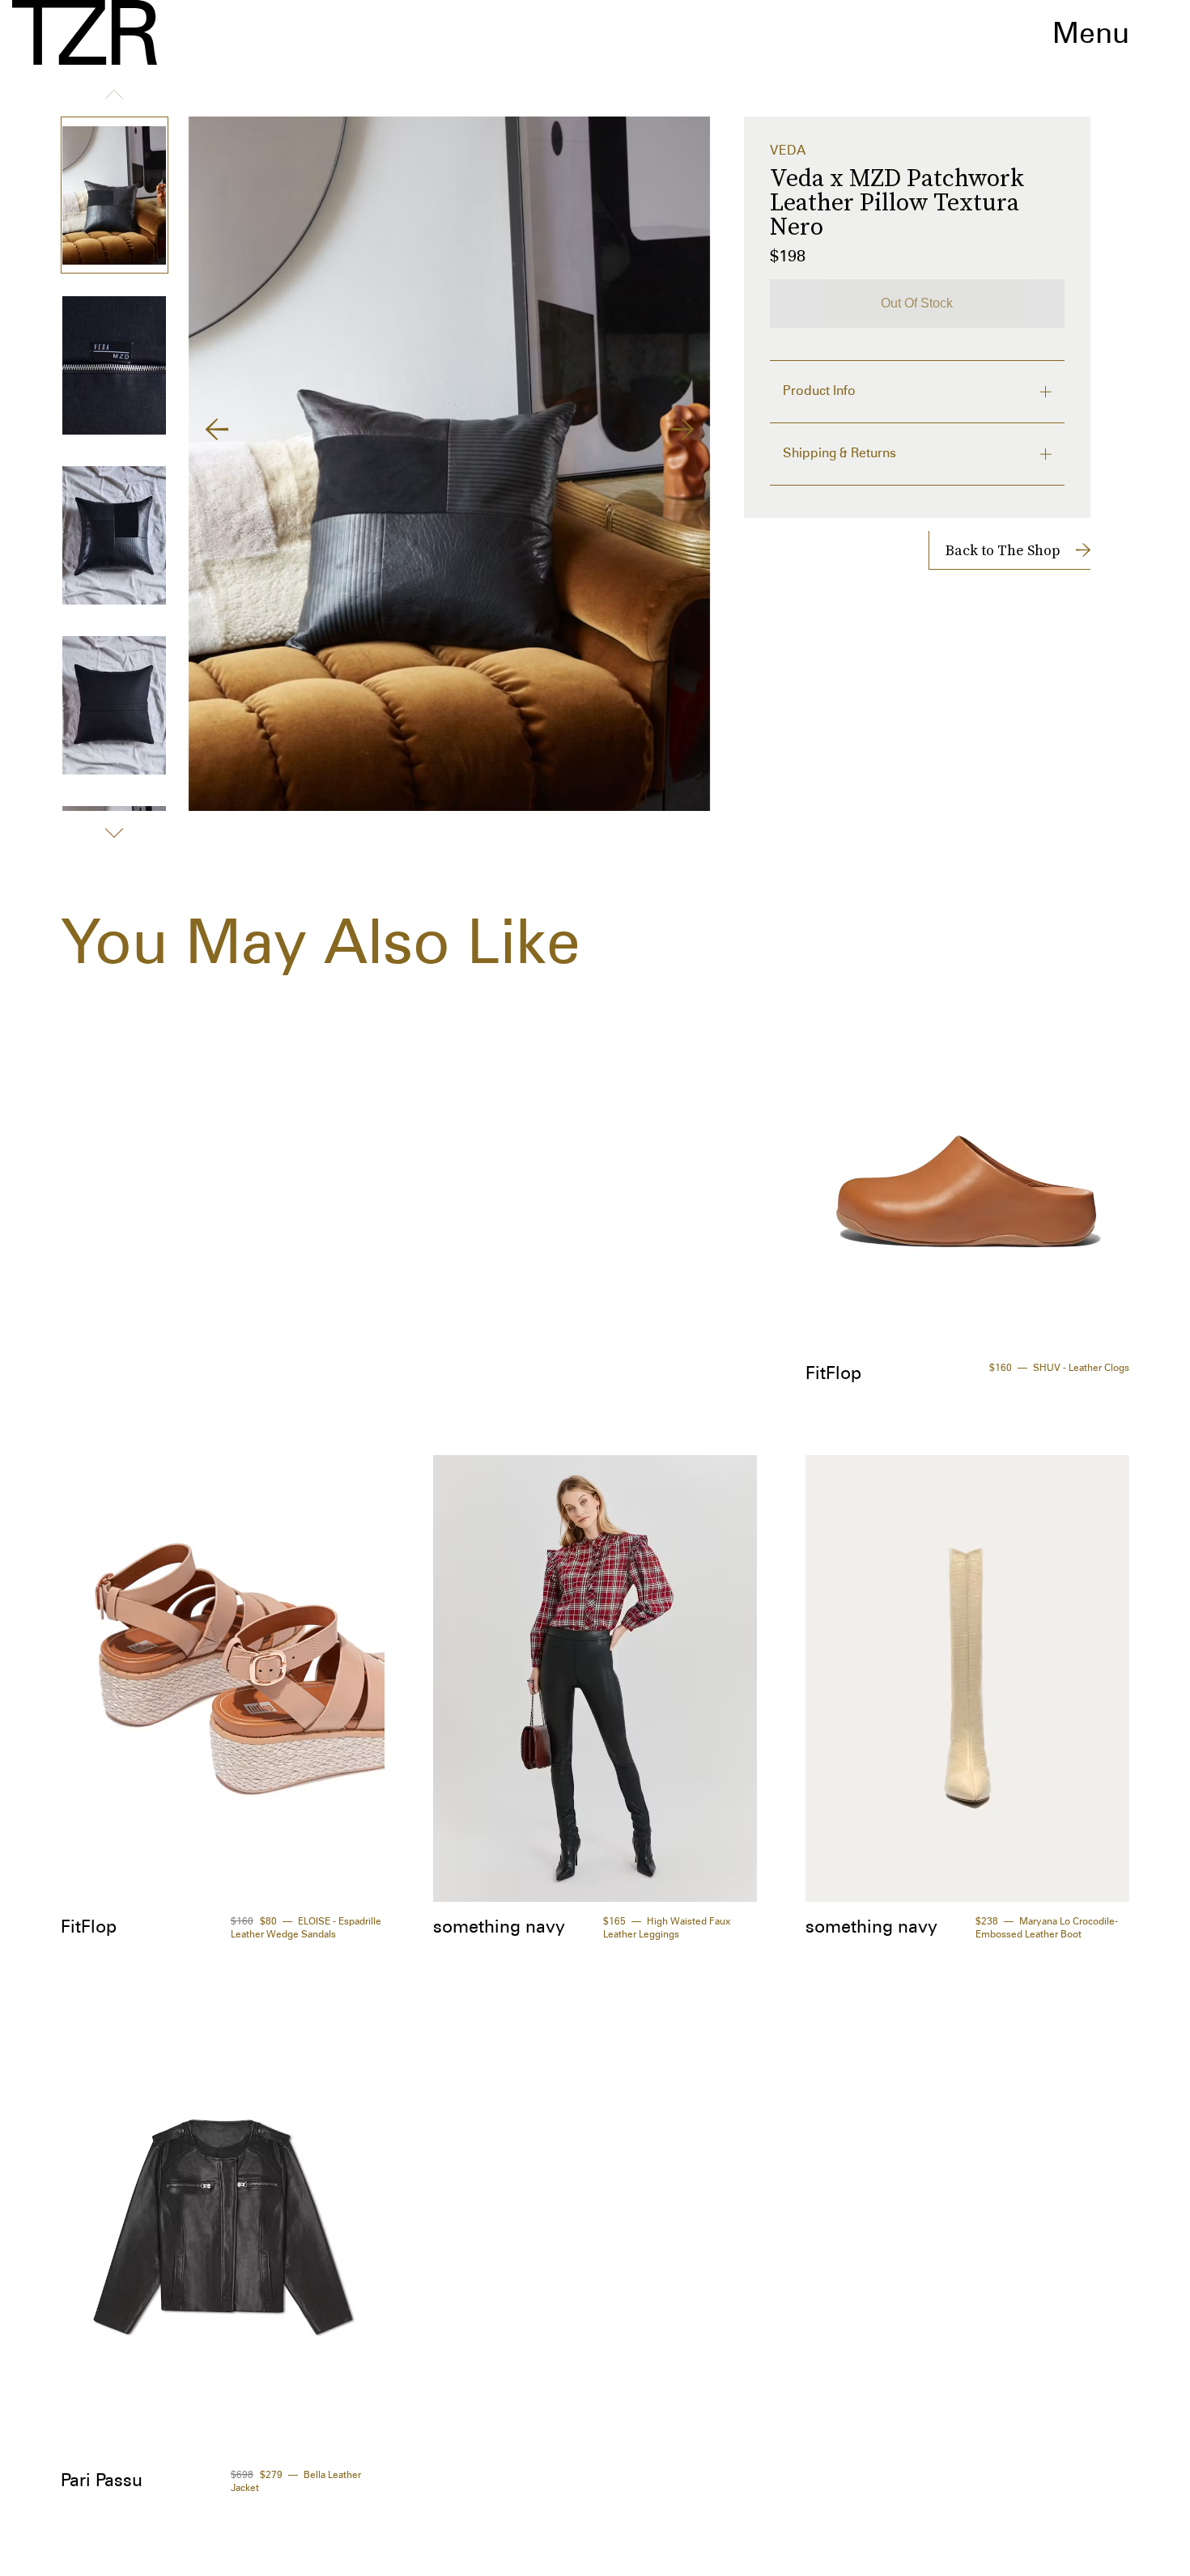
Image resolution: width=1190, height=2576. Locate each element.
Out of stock (917, 303)
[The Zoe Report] (85, 32)
